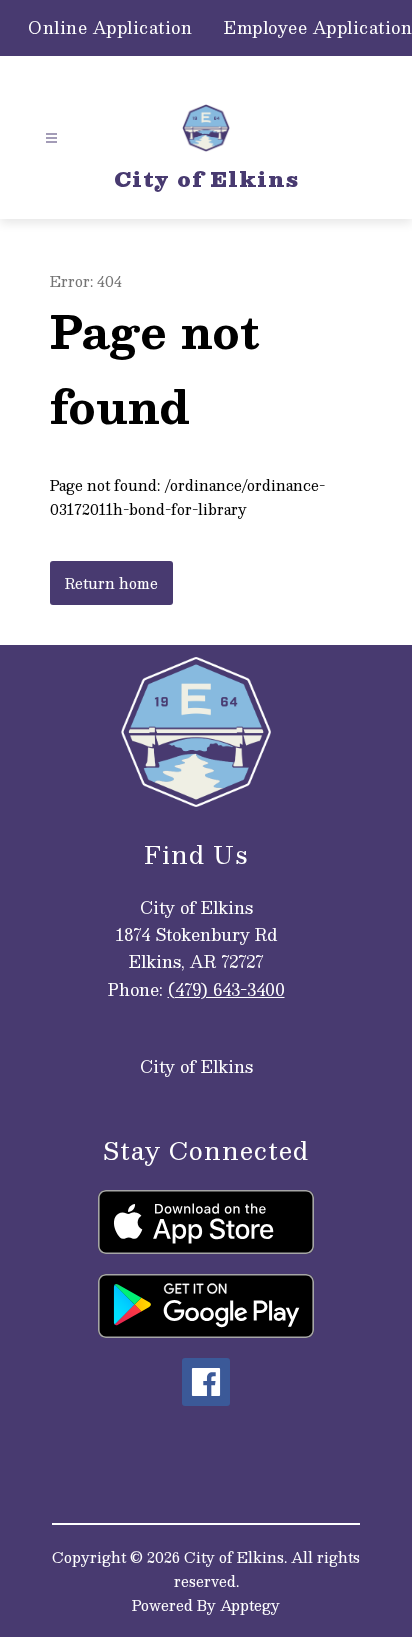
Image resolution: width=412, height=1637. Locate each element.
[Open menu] (51, 138)
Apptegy (250, 1605)
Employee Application (318, 28)
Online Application (110, 28)
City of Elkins (196, 1066)
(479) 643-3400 (226, 989)
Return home (111, 583)
